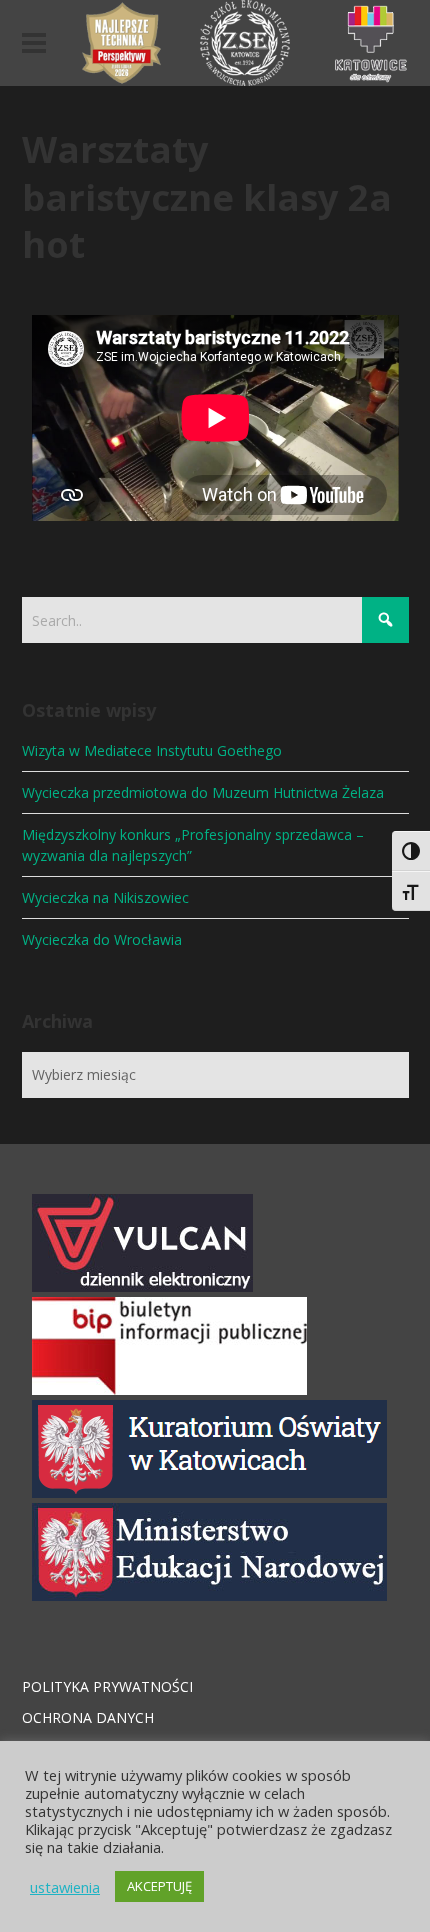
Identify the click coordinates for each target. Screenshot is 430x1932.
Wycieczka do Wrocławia (102, 939)
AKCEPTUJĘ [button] (159, 1886)
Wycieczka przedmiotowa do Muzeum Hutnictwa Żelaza (203, 792)
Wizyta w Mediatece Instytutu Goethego (152, 750)
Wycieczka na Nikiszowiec (105, 897)
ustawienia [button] (65, 1887)
